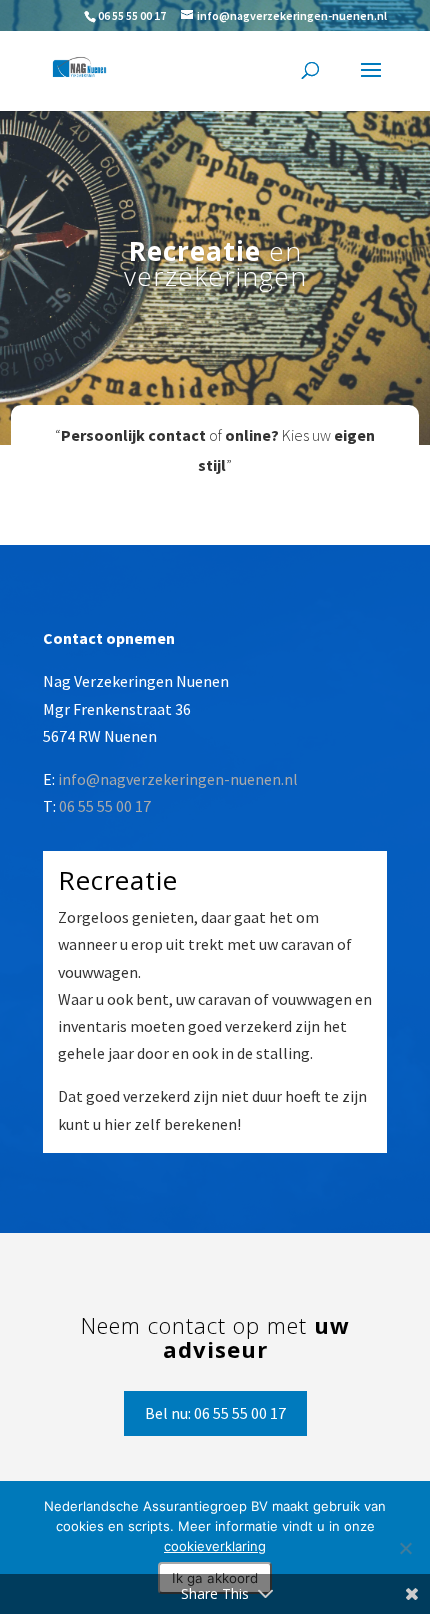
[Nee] (405, 1548)
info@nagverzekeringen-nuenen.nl (178, 779)
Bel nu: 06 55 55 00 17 (215, 1413)
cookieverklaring (215, 1546)
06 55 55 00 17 (132, 15)
